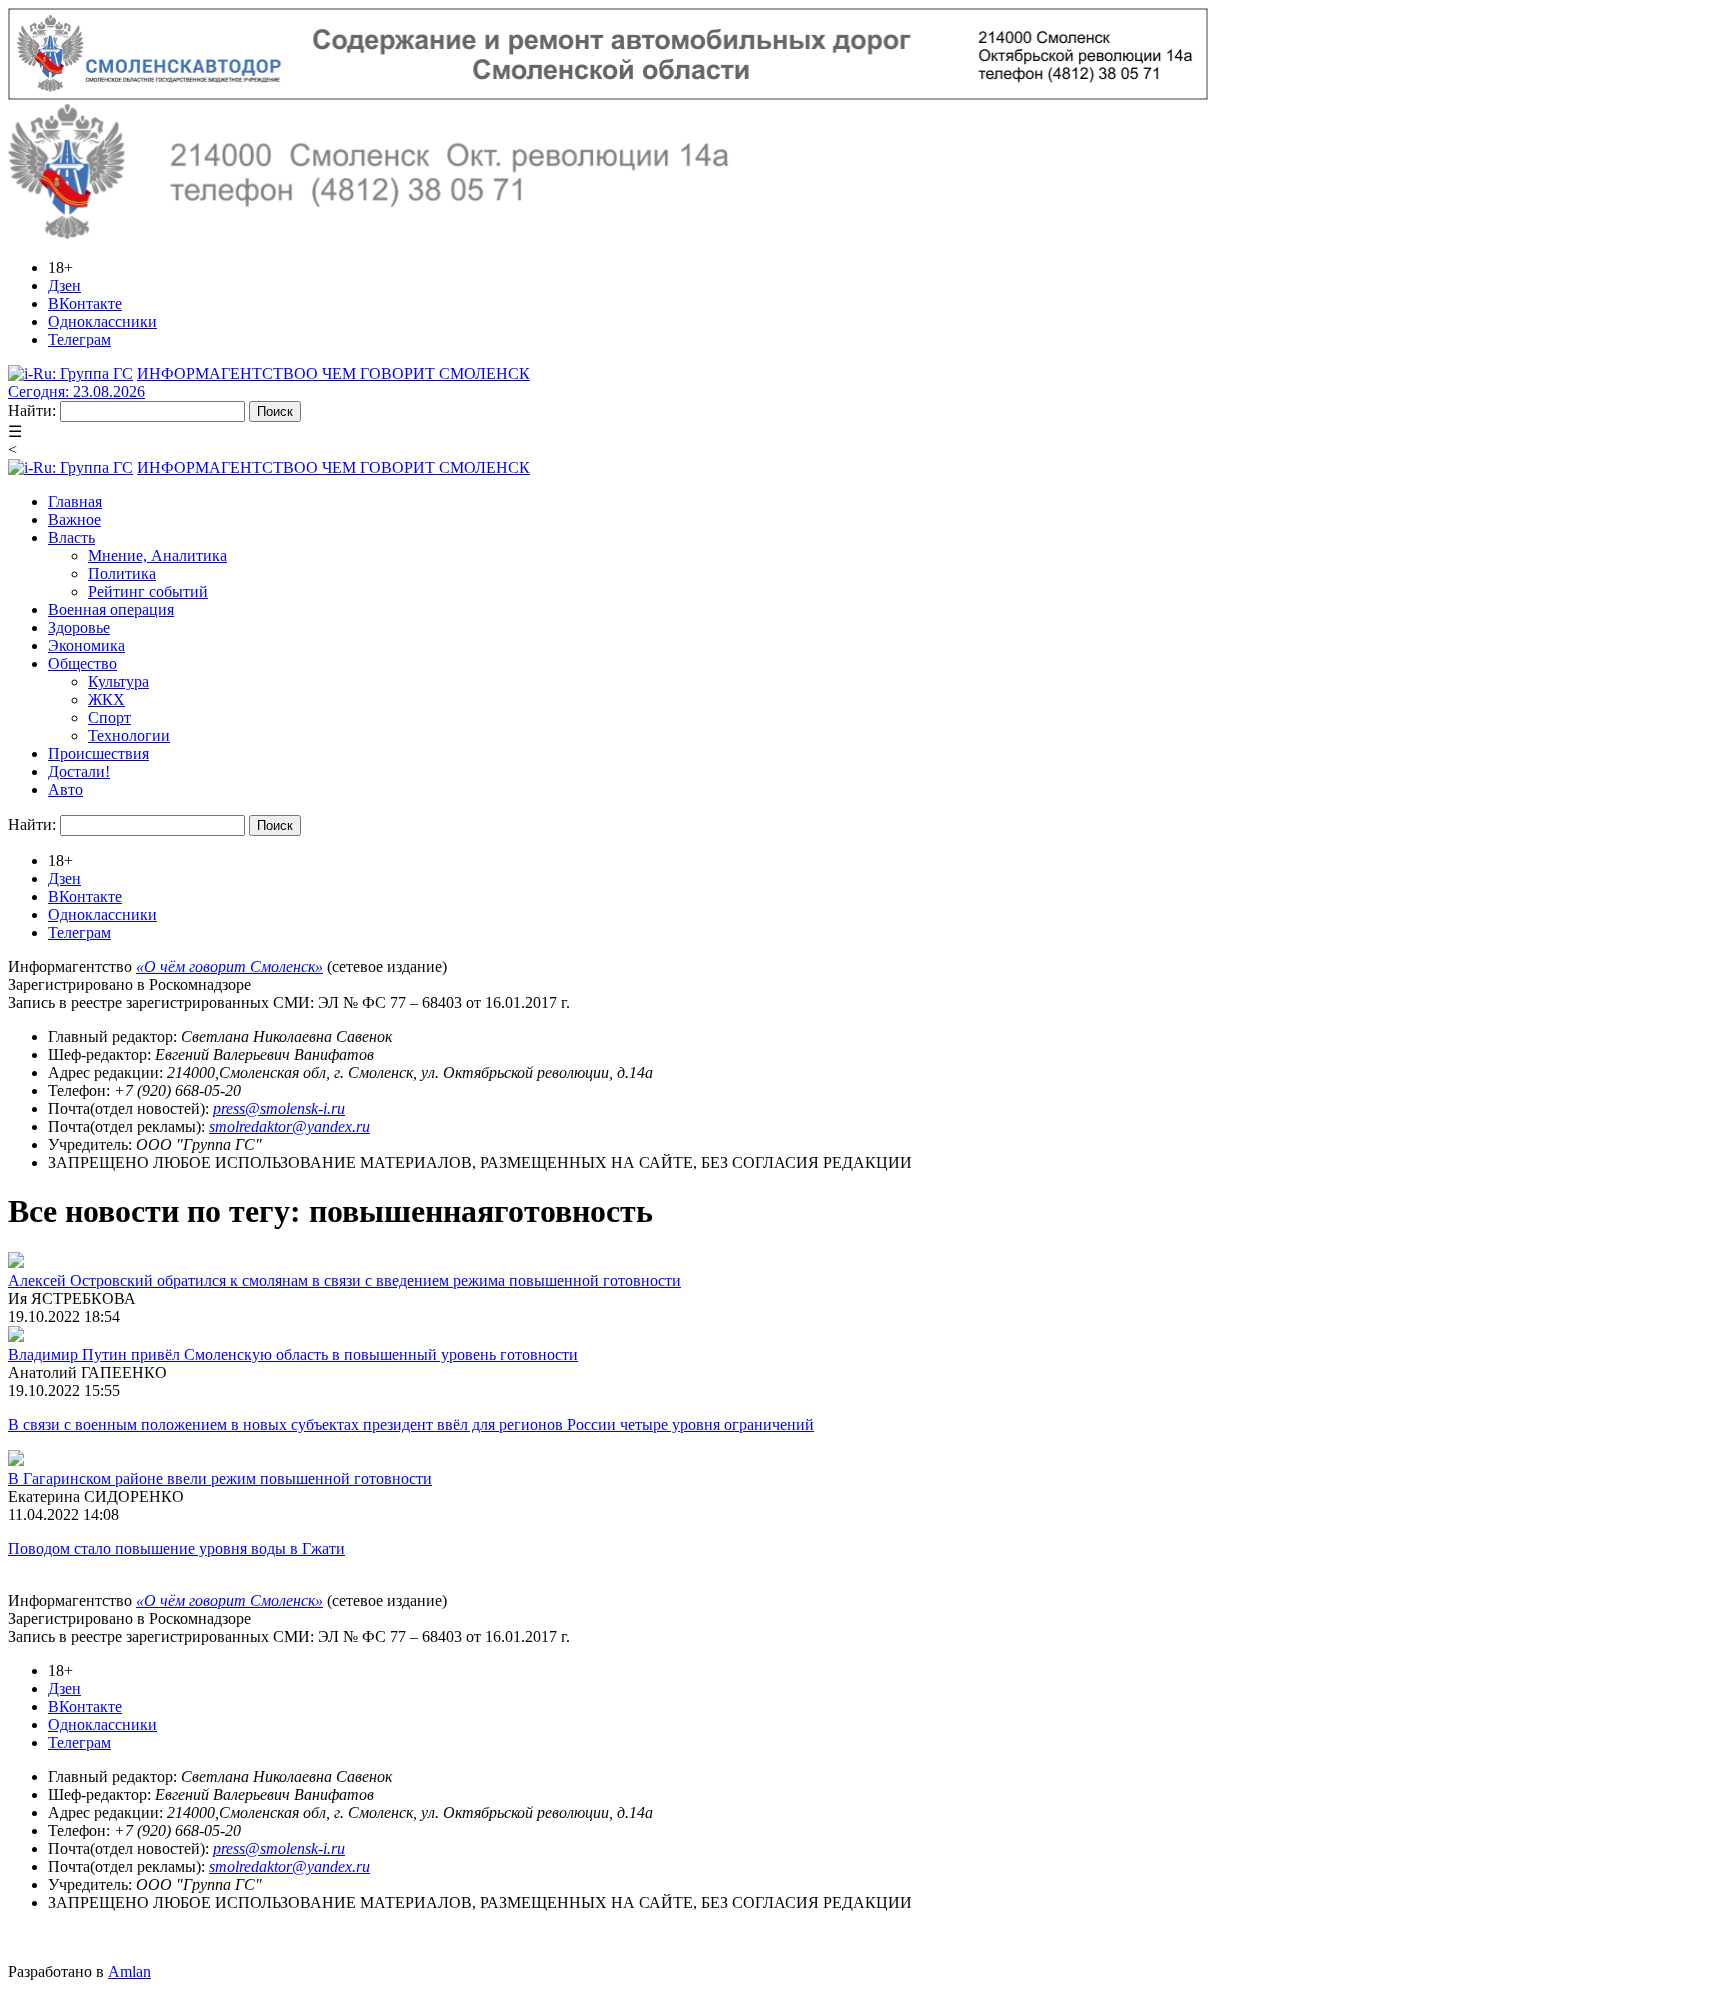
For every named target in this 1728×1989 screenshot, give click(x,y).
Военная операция (111, 609)
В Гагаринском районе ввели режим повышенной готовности (220, 1478)
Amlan (129, 1971)
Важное (74, 519)
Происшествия (98, 753)
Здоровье (79, 627)
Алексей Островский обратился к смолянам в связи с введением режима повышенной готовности (344, 1280)
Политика (122, 573)
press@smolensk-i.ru (279, 1108)
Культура (118, 681)
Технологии (129, 735)
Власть (71, 537)
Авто (65, 789)
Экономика (86, 645)
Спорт (109, 717)
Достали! (79, 771)
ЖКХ (106, 699)
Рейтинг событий (148, 591)
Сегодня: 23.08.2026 (76, 391)
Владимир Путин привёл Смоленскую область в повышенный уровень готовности (293, 1354)
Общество (82, 663)
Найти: (32, 410)
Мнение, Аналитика (157, 555)
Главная (75, 501)
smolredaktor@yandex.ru (289, 1126)
